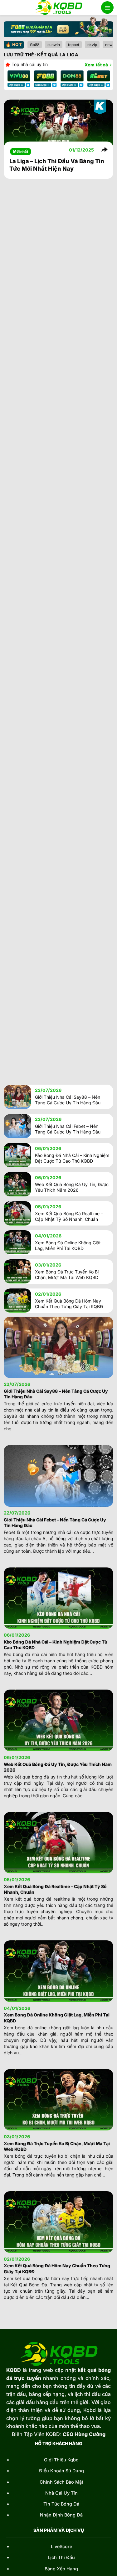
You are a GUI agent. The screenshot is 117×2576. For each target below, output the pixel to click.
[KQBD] (58, 8)
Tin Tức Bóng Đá (61, 2504)
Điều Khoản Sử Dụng (61, 2471)
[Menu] (107, 8)
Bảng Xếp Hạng (61, 2569)
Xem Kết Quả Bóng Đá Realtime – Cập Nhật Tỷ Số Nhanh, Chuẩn (69, 1216)
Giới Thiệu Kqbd (61, 2460)
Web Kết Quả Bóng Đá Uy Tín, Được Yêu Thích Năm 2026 (72, 1187)
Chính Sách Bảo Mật (61, 2482)
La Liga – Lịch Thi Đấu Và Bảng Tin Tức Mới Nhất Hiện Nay (57, 165)
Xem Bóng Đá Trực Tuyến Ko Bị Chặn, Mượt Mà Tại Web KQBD (67, 1275)
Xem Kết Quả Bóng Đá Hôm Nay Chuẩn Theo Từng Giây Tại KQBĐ (69, 1304)
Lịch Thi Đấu (61, 2557)
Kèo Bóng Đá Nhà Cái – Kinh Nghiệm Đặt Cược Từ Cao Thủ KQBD (72, 1158)
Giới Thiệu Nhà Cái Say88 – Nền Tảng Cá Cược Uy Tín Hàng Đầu (68, 1100)
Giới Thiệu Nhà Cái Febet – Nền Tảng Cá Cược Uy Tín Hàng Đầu (68, 1129)
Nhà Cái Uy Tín (61, 2493)
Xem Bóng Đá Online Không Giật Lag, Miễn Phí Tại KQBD (68, 1245)
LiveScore (61, 2546)
